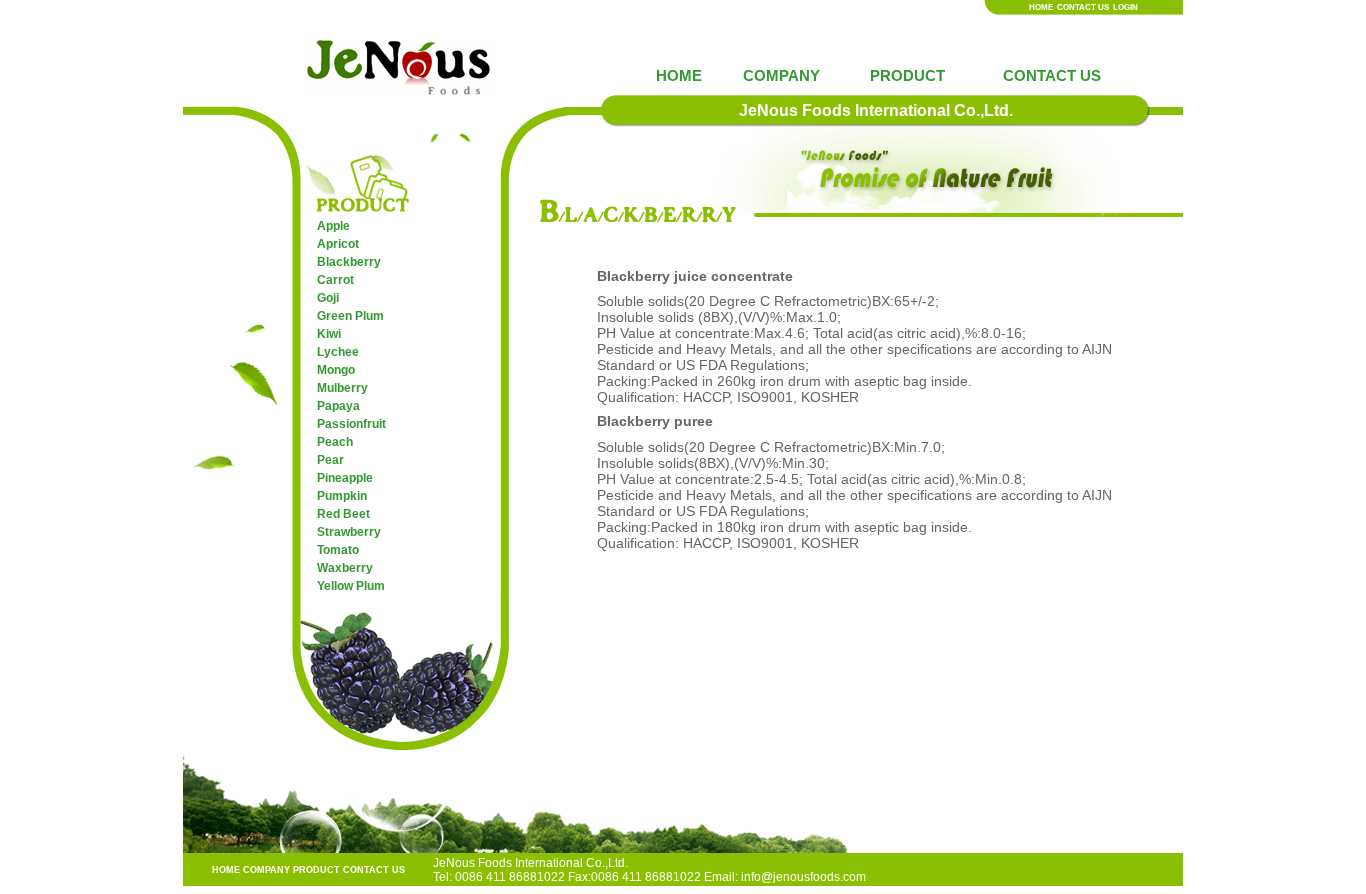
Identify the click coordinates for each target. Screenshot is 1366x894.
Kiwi (329, 334)
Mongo (336, 370)
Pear (330, 460)
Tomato (338, 550)
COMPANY (781, 75)
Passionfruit (351, 424)
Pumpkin (342, 496)
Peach (335, 442)
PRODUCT (907, 75)
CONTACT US (1083, 7)
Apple (333, 226)
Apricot (338, 244)
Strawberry (349, 532)
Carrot (335, 280)
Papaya (338, 406)
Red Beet (343, 514)
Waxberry (345, 568)
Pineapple (345, 478)
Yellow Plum (351, 586)
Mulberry (342, 388)
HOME (1041, 7)
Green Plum (350, 316)
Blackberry (349, 262)
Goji (328, 298)
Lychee (338, 352)
